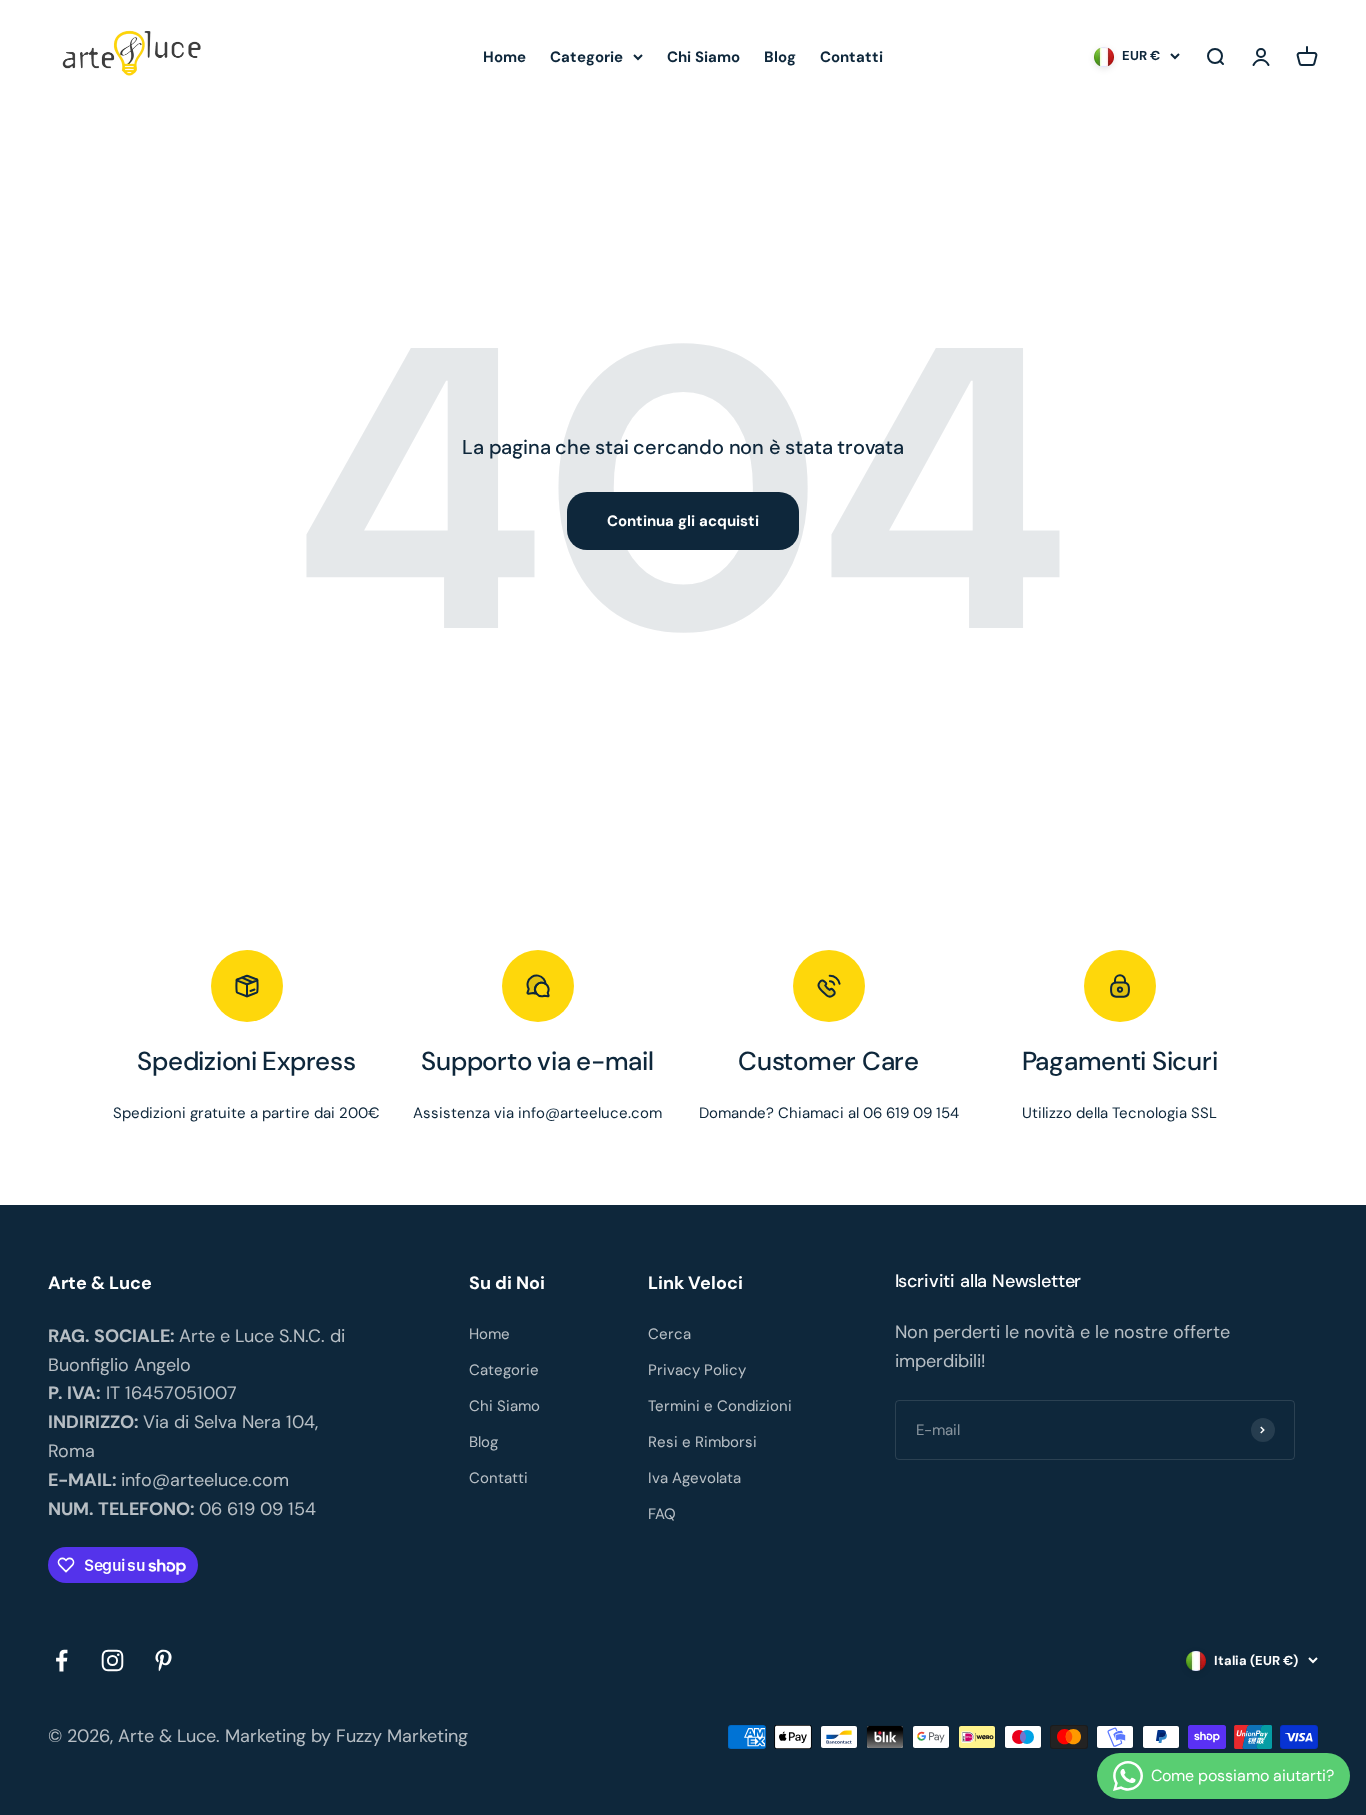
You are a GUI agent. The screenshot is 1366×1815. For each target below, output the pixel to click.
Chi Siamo (703, 57)
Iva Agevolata (694, 1478)
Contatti (851, 57)
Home (504, 57)
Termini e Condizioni (720, 1406)
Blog (780, 57)
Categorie (586, 57)
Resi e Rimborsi (702, 1442)
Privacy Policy (697, 1370)
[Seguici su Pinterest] (163, 1660)
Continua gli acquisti (683, 521)
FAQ (662, 1514)
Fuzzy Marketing (402, 1736)
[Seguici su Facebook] (61, 1660)
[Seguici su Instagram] (112, 1660)
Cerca (669, 1334)
